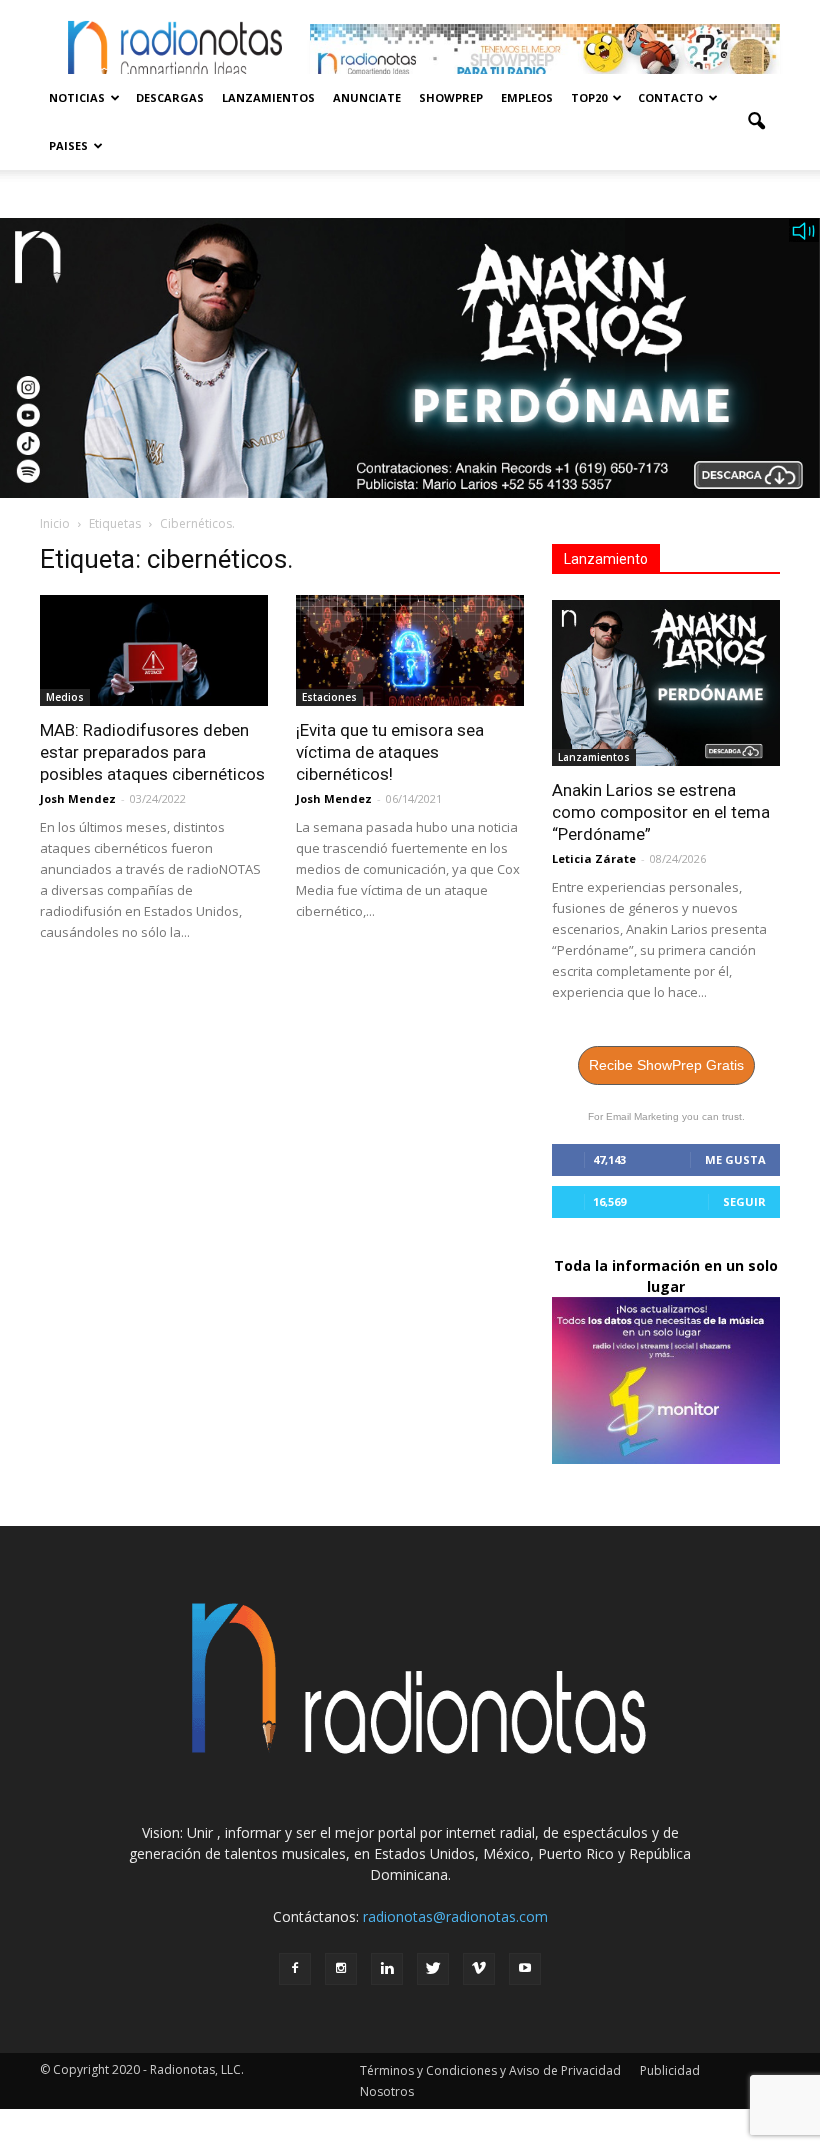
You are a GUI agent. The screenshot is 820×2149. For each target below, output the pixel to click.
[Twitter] (433, 1969)
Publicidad (670, 2070)
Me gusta (735, 1159)
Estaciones (329, 697)
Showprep (451, 97)
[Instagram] (341, 1969)
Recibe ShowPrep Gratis (666, 1065)
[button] (756, 122)
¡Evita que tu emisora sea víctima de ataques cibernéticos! (390, 752)
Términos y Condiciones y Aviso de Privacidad (490, 2070)
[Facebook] (295, 1969)
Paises (68, 145)
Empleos (527, 97)
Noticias (77, 97)
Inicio (55, 523)
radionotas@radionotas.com (455, 1916)
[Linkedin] (387, 1969)
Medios (65, 697)
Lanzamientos (268, 97)
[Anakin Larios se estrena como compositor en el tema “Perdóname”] (666, 683)
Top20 (589, 97)
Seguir (744, 1201)
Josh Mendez (78, 798)
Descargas (170, 97)
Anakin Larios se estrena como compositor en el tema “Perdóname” (661, 812)
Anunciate (367, 97)
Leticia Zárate (594, 858)
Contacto (670, 97)
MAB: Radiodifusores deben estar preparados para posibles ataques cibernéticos (152, 752)
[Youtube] (525, 1969)
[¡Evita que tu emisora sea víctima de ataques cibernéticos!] (410, 651)
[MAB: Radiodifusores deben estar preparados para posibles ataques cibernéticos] (154, 651)
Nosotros (387, 2091)
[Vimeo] (479, 1969)
